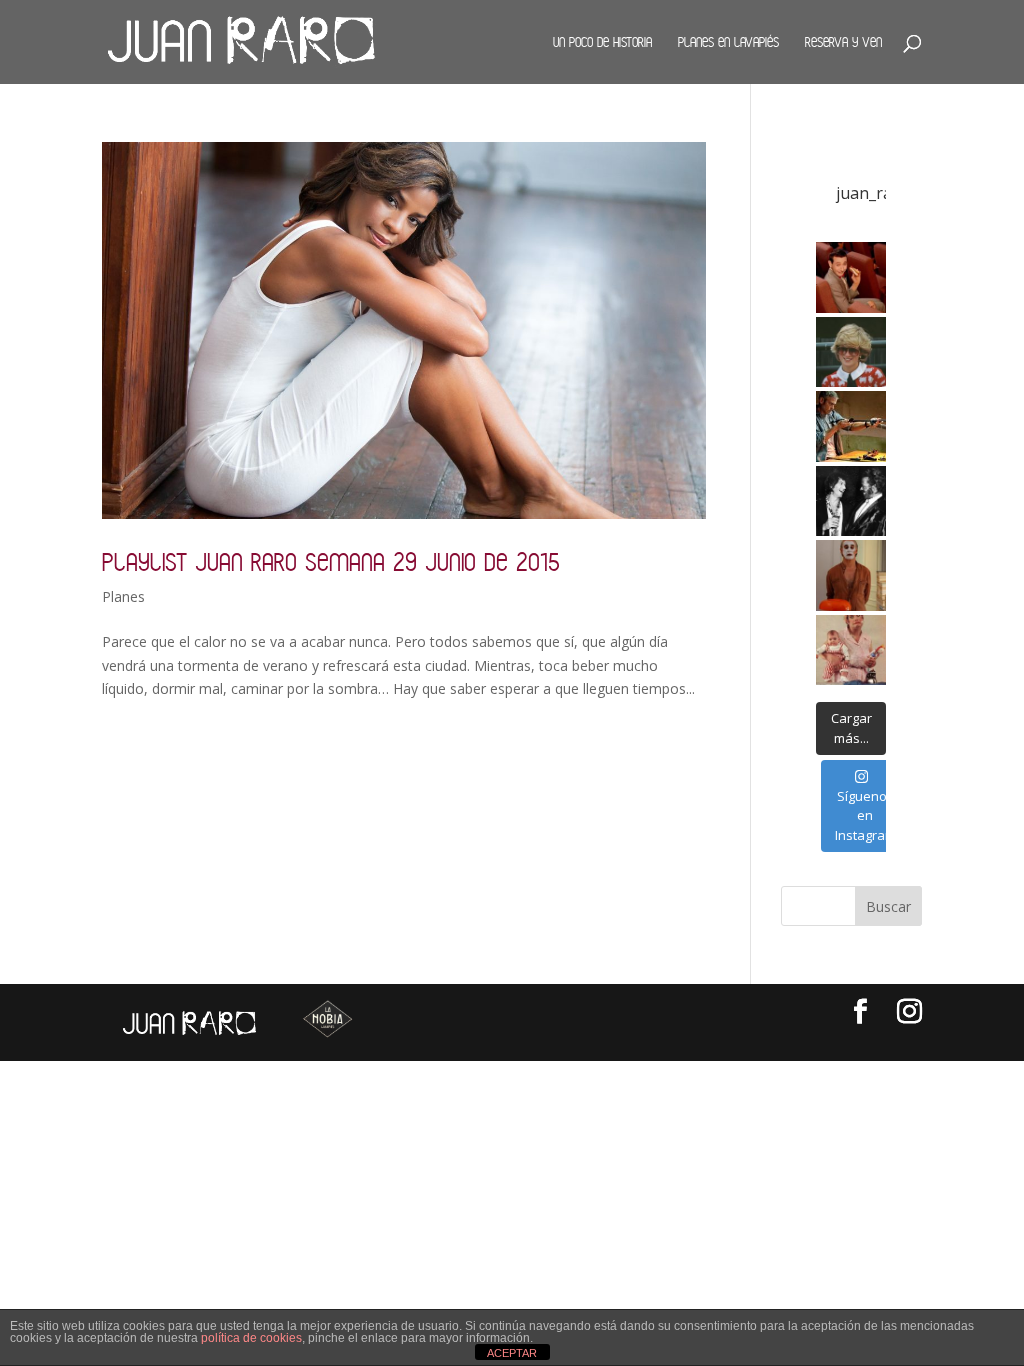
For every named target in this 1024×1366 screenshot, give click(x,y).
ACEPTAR (512, 1353)
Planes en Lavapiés (728, 42)
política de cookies (251, 1338)
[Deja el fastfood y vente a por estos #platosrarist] (851, 277)
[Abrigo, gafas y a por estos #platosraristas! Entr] (851, 352)
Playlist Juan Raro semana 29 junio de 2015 (331, 561)
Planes (123, 596)
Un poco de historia (602, 42)
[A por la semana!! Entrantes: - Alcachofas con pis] (851, 426)
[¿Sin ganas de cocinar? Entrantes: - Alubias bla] (851, 650)
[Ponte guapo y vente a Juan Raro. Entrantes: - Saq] (851, 575)
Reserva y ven (843, 42)
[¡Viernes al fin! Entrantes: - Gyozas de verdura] (851, 501)
